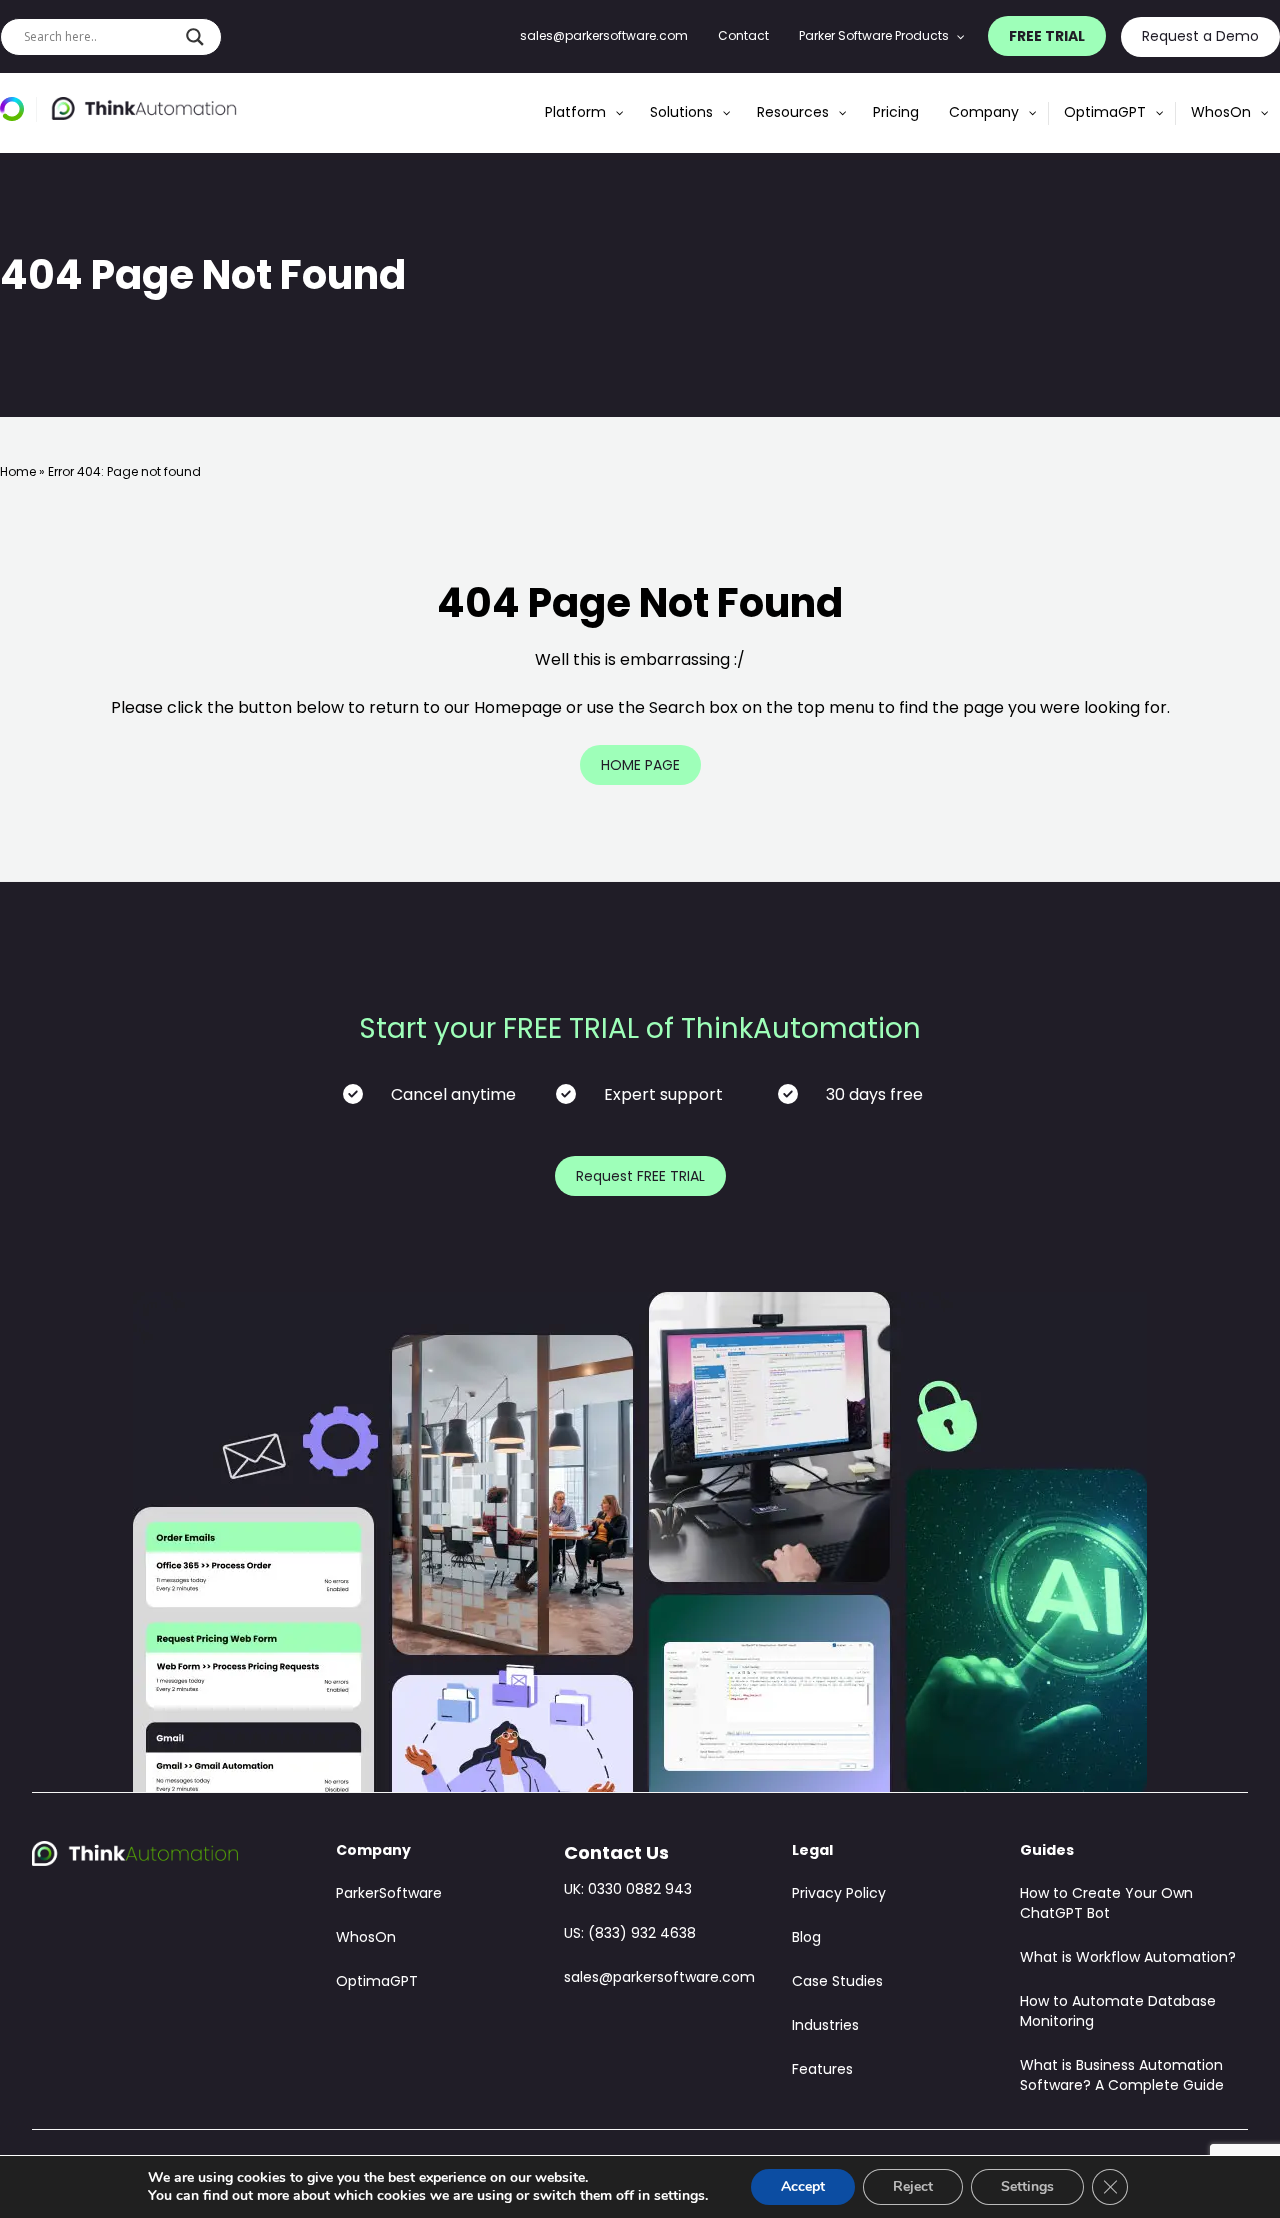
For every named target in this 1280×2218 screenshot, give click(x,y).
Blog (806, 1938)
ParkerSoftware (389, 1894)
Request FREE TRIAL (640, 1177)
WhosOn (366, 1938)
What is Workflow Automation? (1128, 1958)
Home (18, 473)
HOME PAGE (640, 766)
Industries (825, 2026)
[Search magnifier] (195, 37)
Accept (803, 2186)
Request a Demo (1200, 37)
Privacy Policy (839, 1894)
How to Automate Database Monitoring (1118, 2012)
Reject (913, 2186)
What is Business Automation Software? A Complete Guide (1122, 2076)
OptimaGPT (377, 1982)
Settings (1027, 2186)
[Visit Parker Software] (18, 109)
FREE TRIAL (1047, 37)
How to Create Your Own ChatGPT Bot (1106, 1904)
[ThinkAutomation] (144, 108)
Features (822, 2070)
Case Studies (837, 1982)
